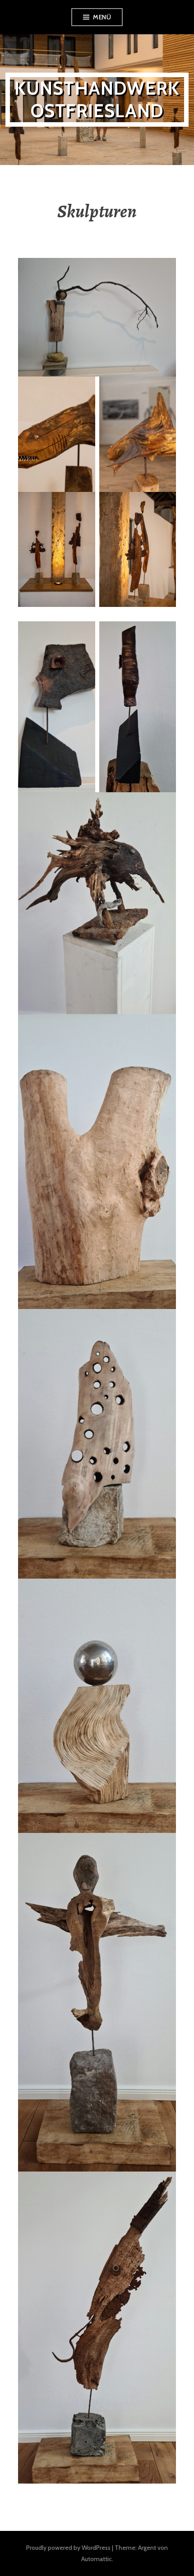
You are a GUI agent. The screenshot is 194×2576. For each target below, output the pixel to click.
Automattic (97, 2559)
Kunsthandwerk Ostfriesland (97, 99)
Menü (102, 17)
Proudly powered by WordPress (68, 2548)
